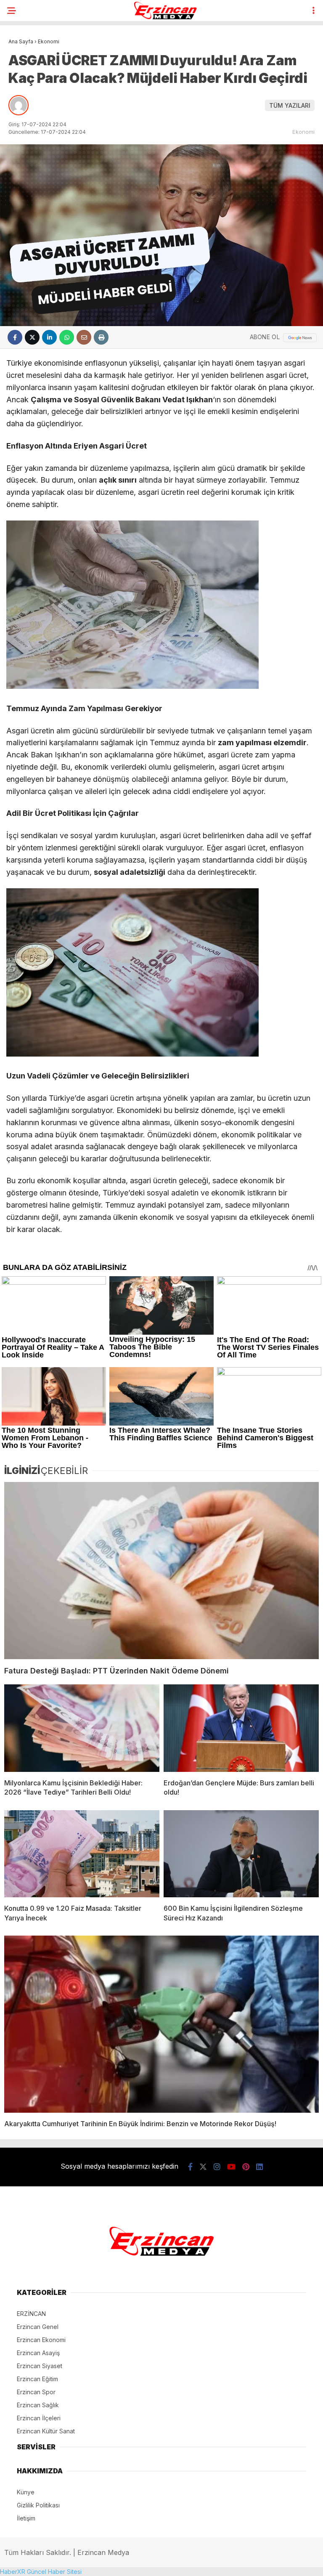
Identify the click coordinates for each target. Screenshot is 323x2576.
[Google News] (300, 338)
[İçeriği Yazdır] (101, 337)
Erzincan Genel (38, 2327)
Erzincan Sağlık (38, 2405)
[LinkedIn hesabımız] (259, 2167)
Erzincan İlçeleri (39, 2418)
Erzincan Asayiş (38, 2353)
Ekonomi (303, 132)
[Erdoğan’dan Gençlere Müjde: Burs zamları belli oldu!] (241, 1728)
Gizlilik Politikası (38, 2505)
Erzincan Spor (36, 2392)
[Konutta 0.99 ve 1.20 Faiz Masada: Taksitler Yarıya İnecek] (82, 1854)
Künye (26, 2492)
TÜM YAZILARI (290, 105)
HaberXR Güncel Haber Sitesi (41, 2572)
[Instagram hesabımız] (217, 2167)
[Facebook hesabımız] (190, 2167)
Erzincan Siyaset (40, 2366)
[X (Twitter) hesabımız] (203, 2167)
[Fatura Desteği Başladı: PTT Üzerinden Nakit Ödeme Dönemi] (161, 1571)
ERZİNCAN (31, 2314)
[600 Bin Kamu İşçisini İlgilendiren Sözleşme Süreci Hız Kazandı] (241, 1854)
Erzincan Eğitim (37, 2379)
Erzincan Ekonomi (41, 2340)
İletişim (26, 2518)
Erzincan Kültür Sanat (46, 2431)
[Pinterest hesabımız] (246, 2167)
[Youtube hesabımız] (231, 2167)
